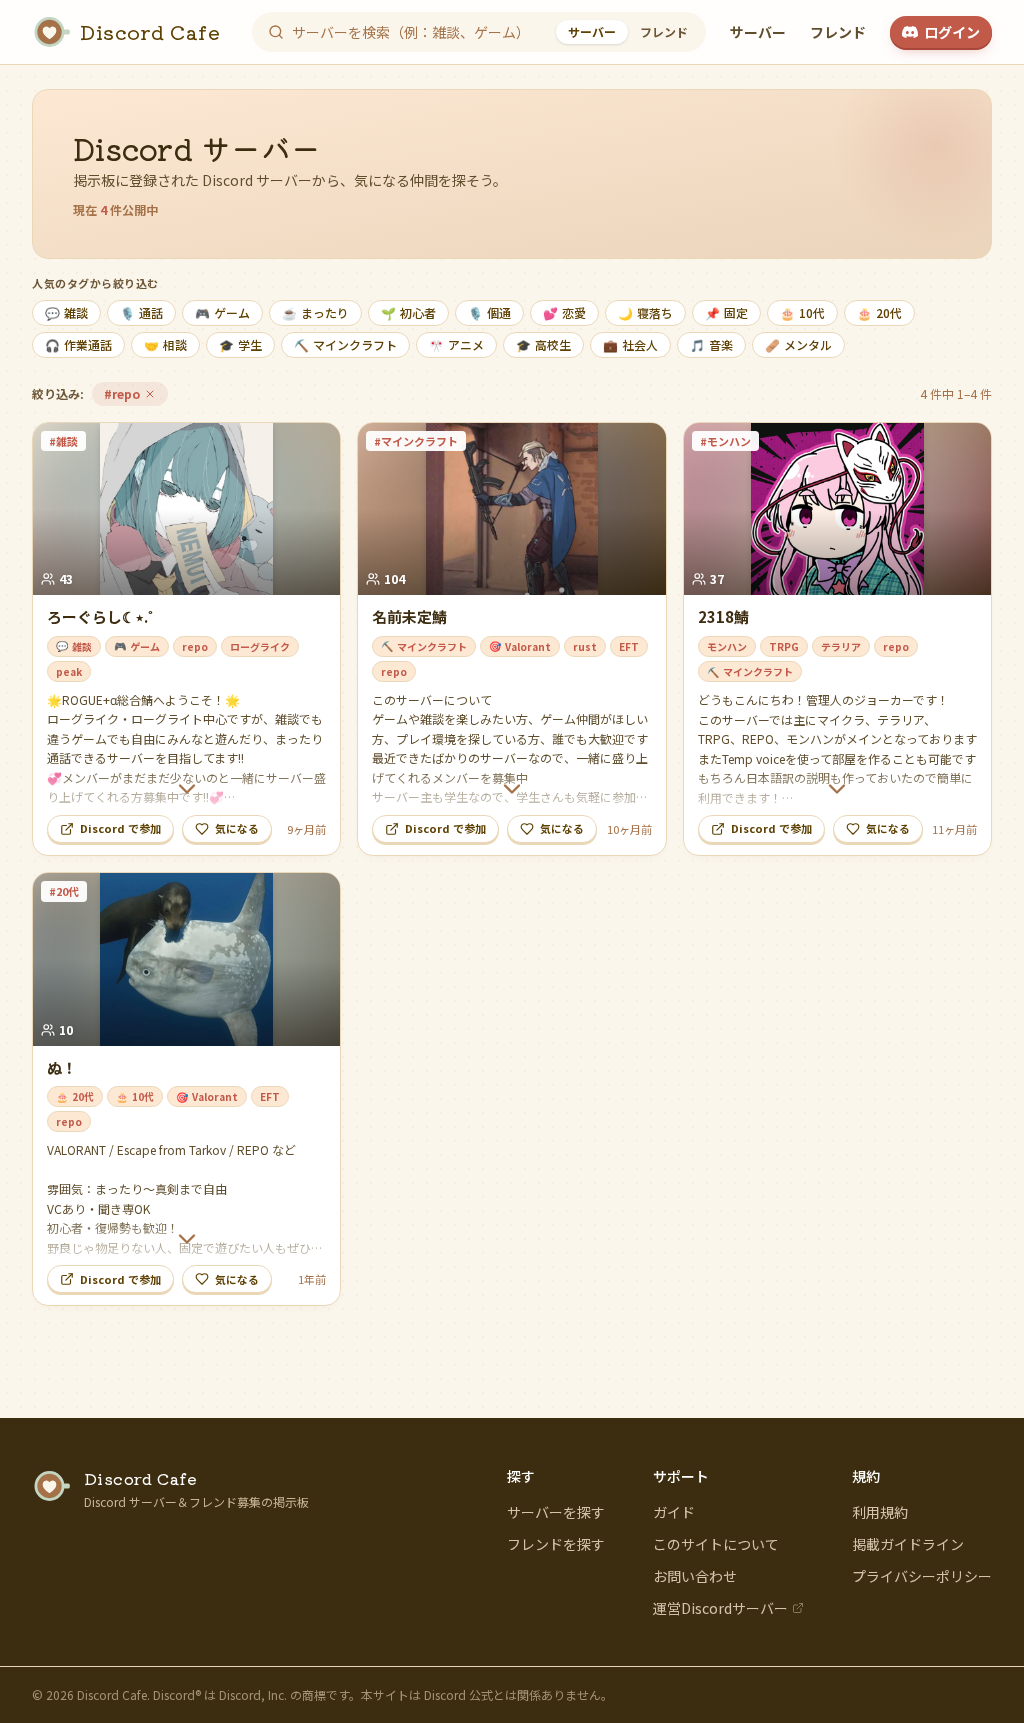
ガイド (674, 1512)
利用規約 (880, 1512)
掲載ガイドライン (908, 1544)
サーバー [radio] (592, 31)
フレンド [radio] (664, 31)
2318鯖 (723, 616)
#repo (135, 395)
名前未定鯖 (409, 616)
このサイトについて (716, 1544)
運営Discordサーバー (720, 1608)
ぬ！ (62, 1067)
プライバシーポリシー (922, 1576)
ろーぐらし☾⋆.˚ (100, 616)
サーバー (758, 32)
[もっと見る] (186, 789)
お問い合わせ (695, 1576)
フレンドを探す (556, 1544)
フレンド (838, 32)
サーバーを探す (556, 1512)
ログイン (952, 32)
